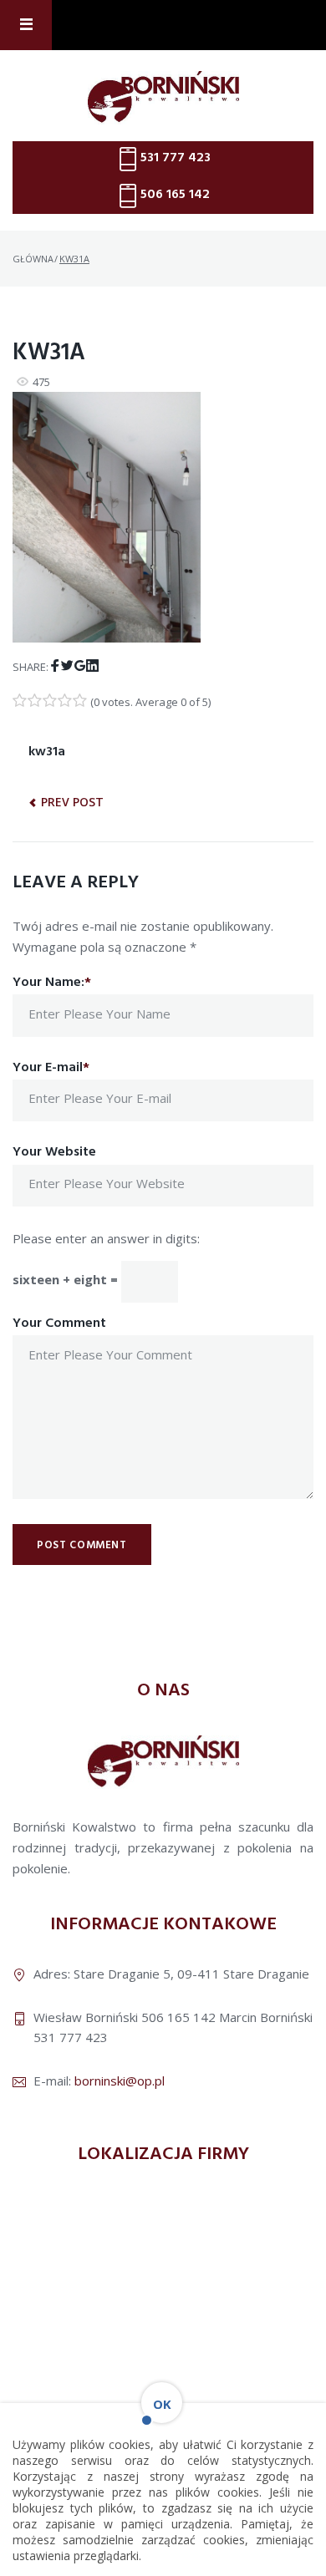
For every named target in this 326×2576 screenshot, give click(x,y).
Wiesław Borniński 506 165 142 (125, 2017)
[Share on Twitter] (67, 666)
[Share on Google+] (80, 666)
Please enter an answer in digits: (106, 1238)
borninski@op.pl (120, 2081)
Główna (33, 259)
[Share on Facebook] (55, 666)
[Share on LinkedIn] (92, 666)
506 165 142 (175, 195)
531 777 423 (176, 158)
